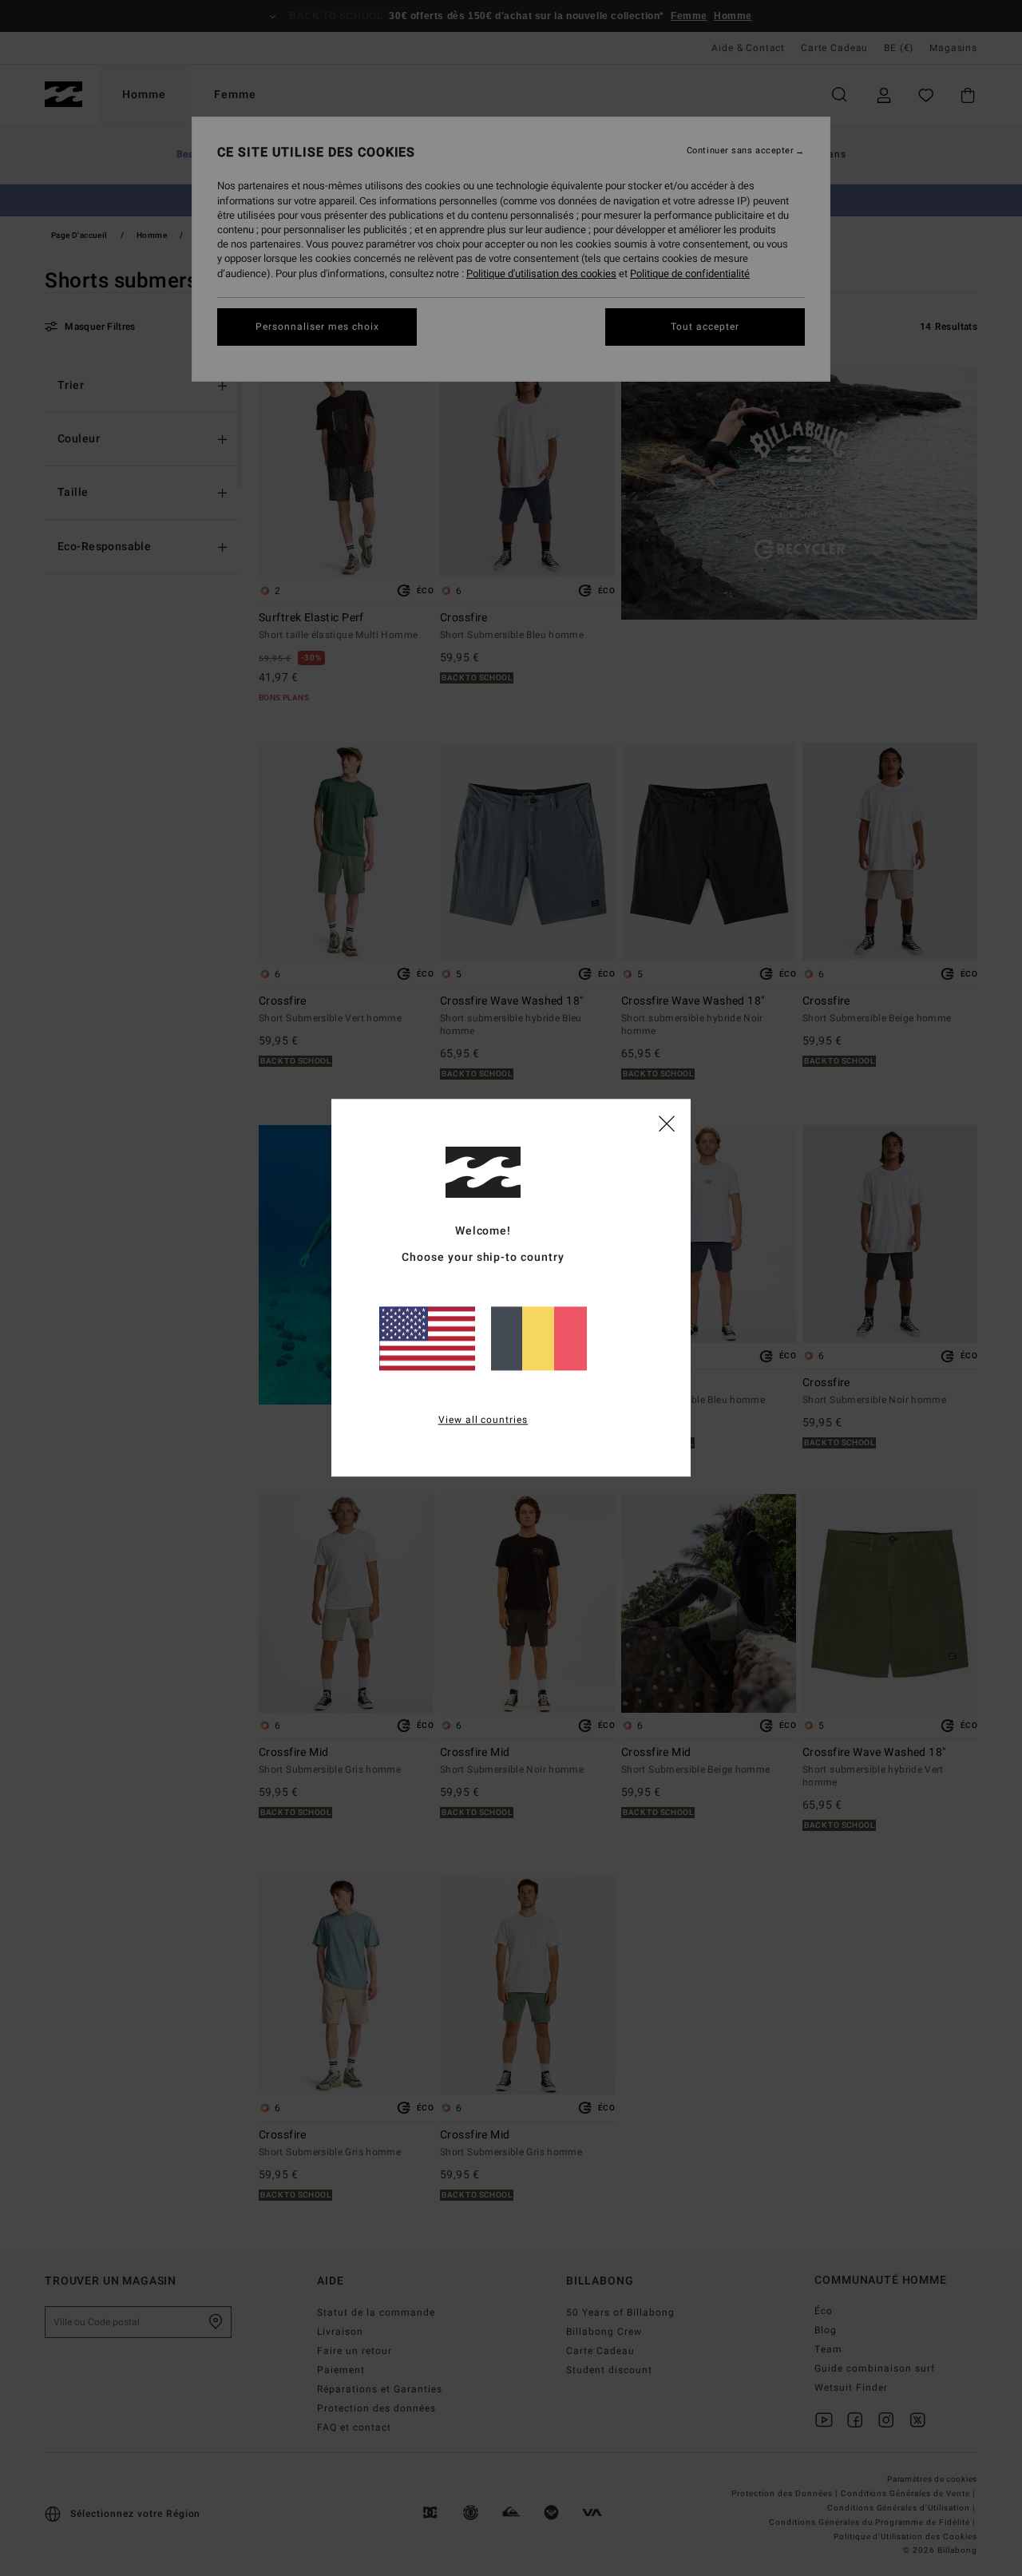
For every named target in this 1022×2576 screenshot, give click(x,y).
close (667, 1123)
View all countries (483, 1421)
